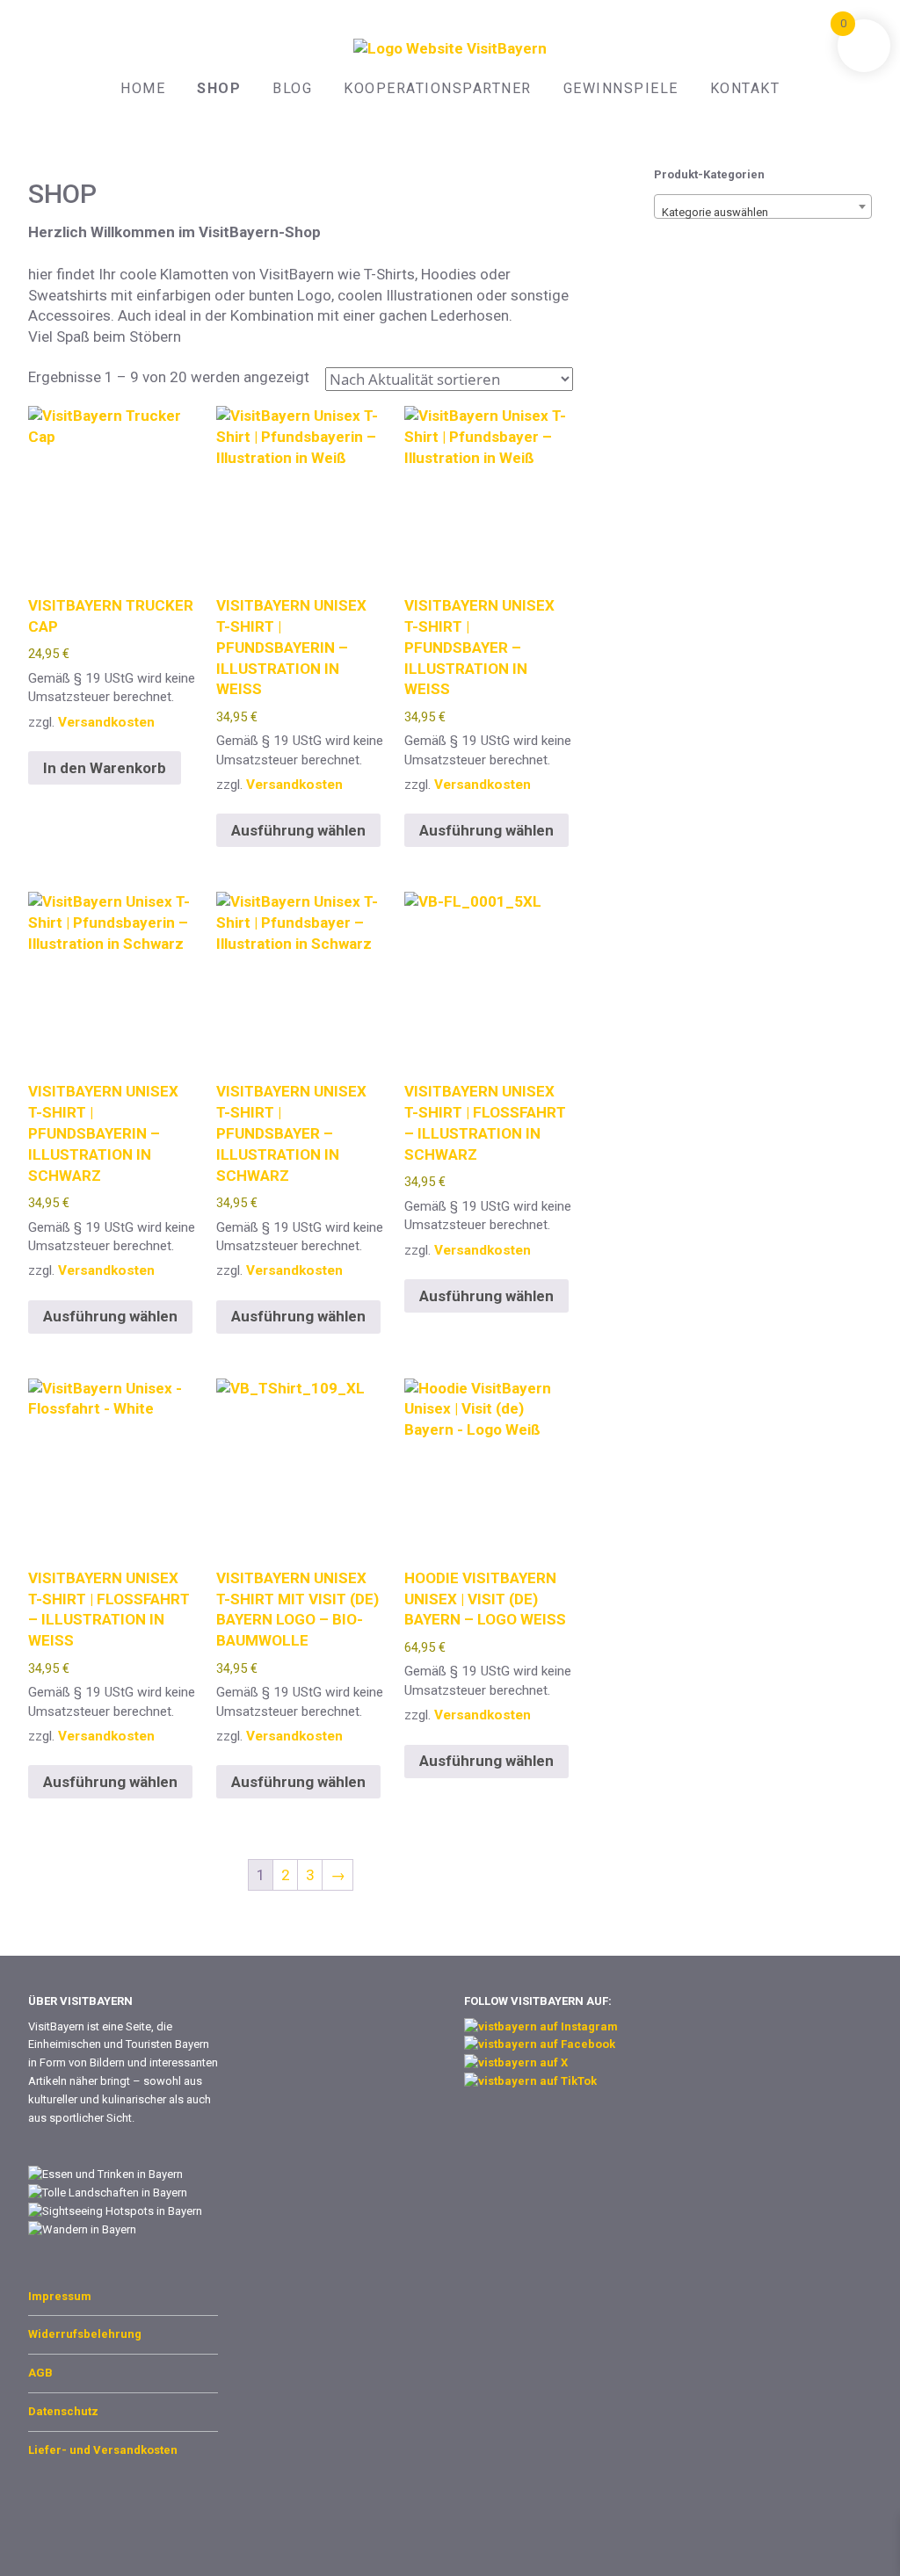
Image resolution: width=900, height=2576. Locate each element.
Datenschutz (63, 2411)
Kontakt (745, 88)
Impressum (60, 2296)
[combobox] (763, 206)
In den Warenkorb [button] (105, 768)
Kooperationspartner (438, 88)
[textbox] (763, 213)
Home (143, 88)
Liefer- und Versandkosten (103, 2450)
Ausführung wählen (298, 830)
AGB (40, 2373)
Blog (292, 88)
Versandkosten (106, 722)
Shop (219, 88)
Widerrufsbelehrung (85, 2334)
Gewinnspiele (621, 88)
